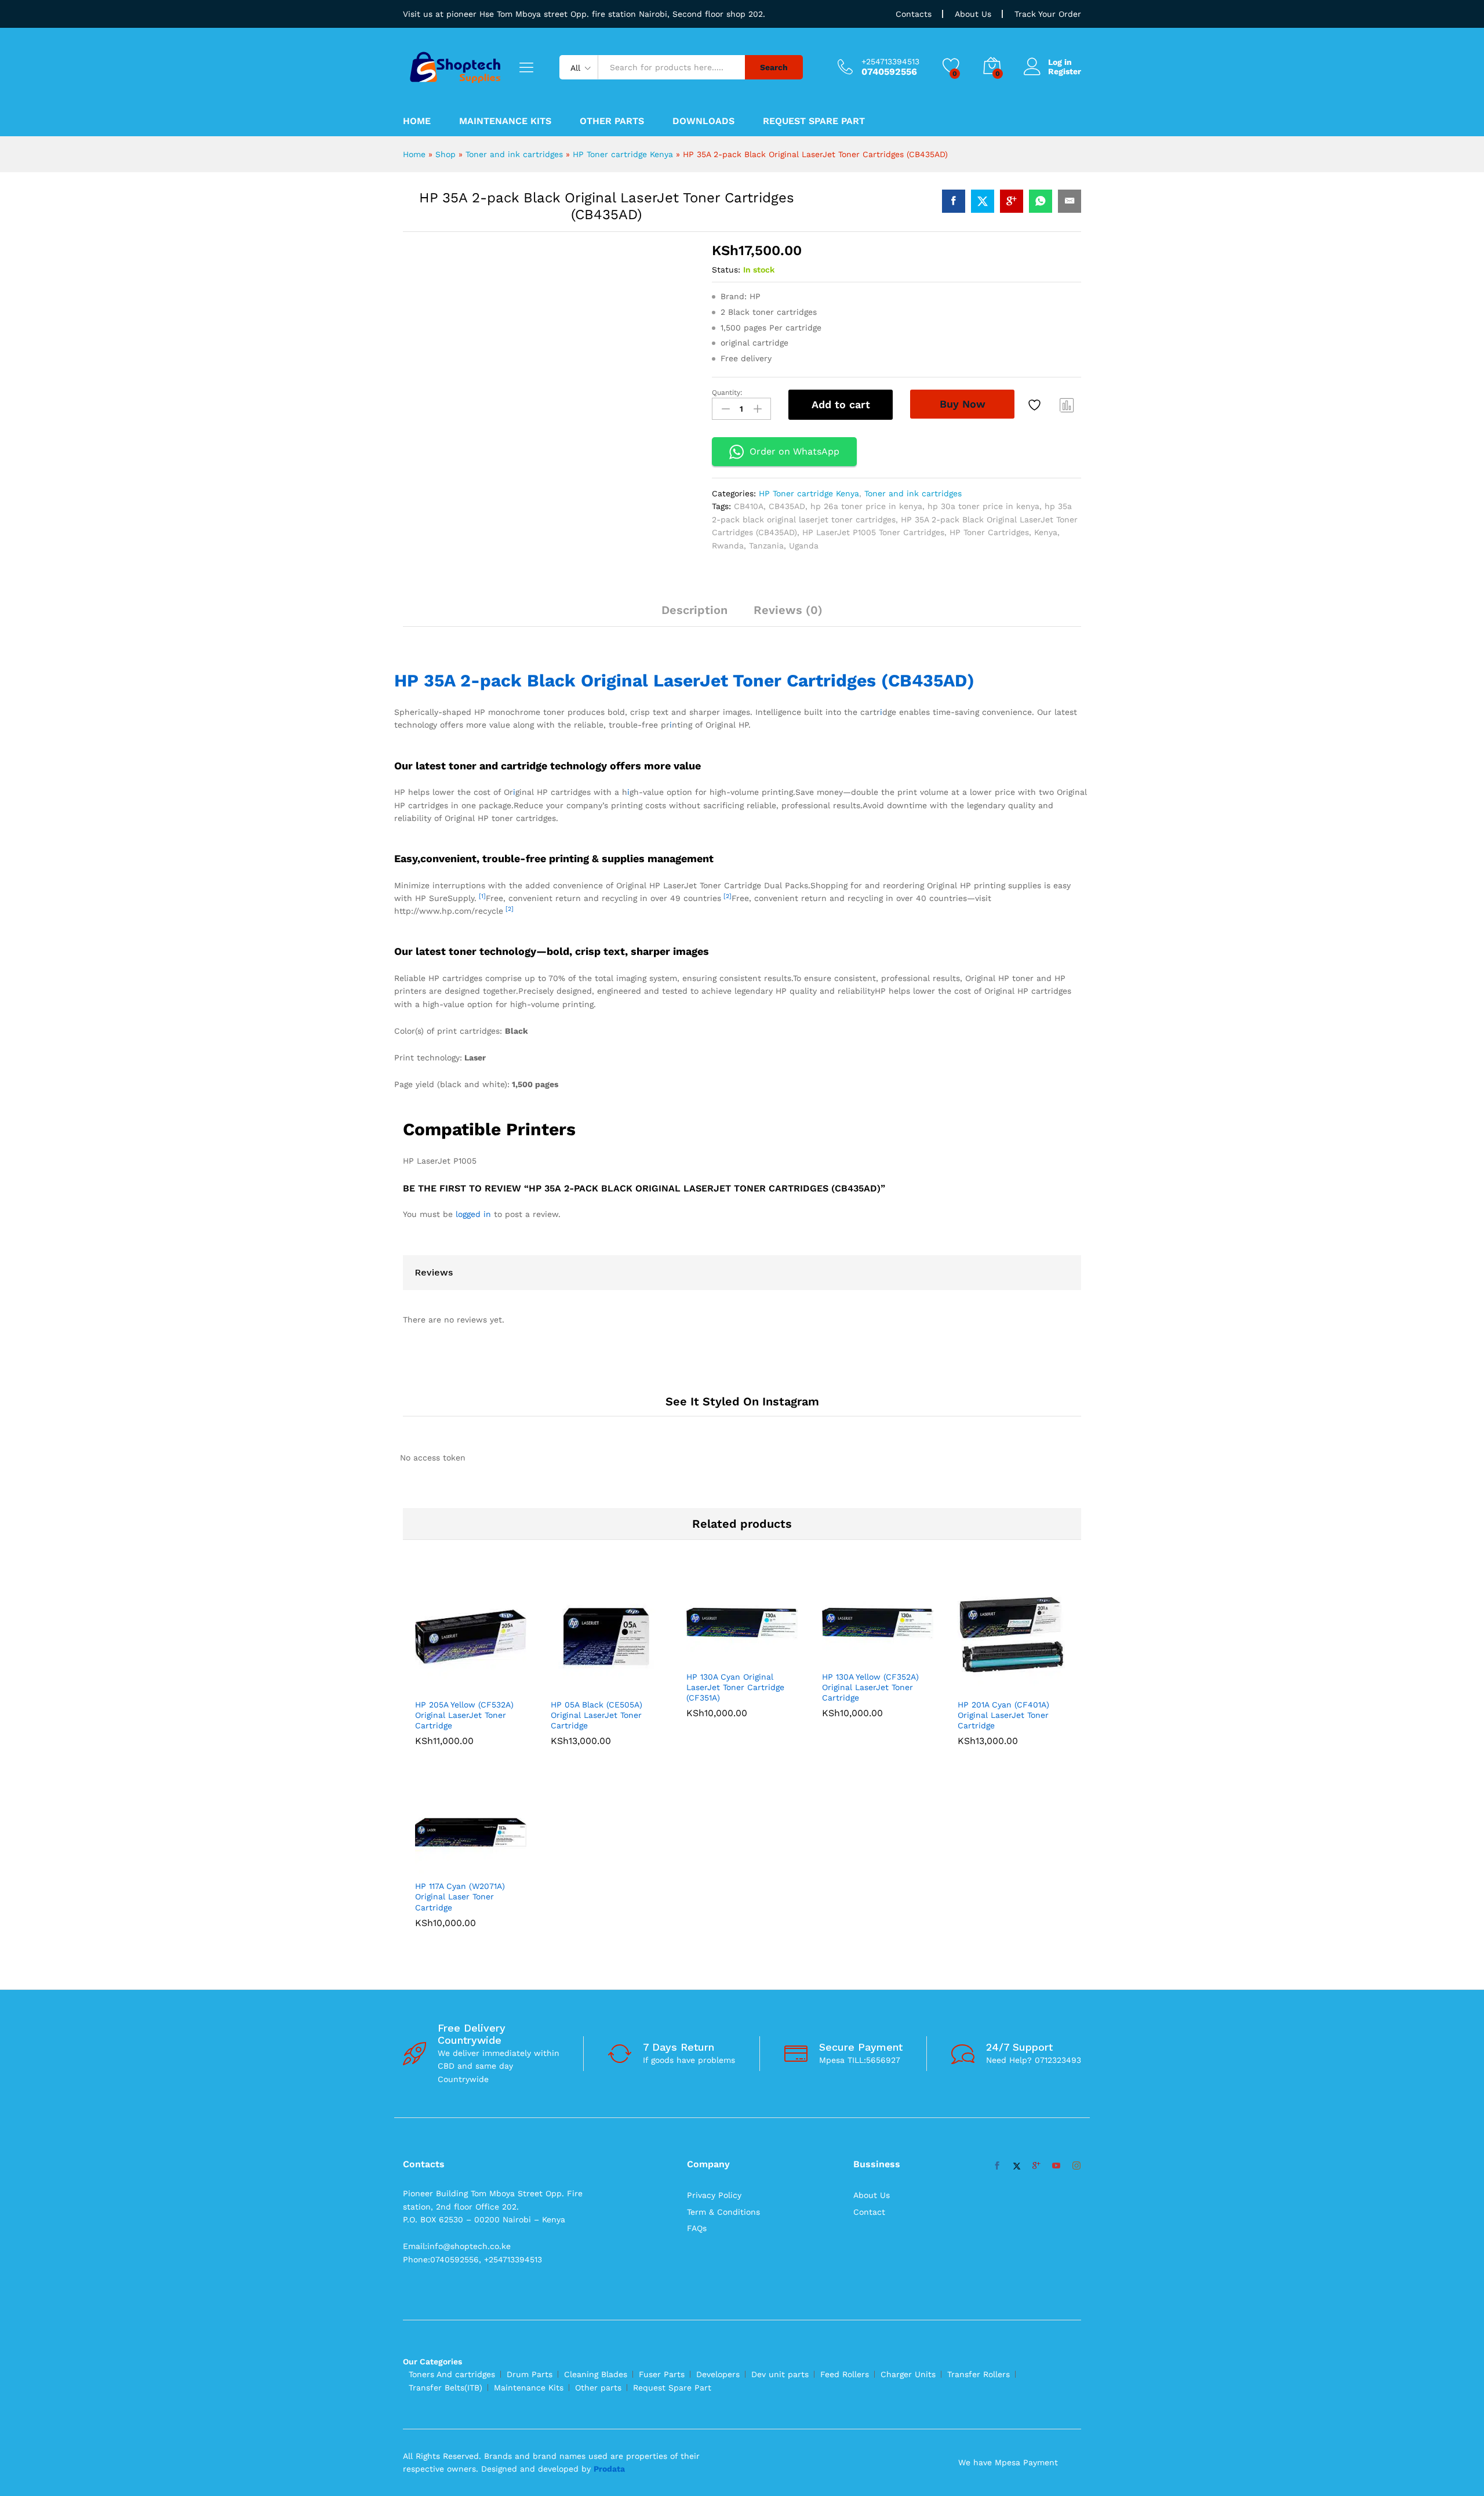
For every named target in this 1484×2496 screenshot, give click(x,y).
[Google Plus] (1036, 1829)
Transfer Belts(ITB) (445, 2050)
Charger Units (908, 2037)
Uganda (804, 546)
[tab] (694, 615)
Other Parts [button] (612, 121)
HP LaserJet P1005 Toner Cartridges (873, 532)
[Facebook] (997, 1829)
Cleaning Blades (596, 2037)
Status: (726, 270)
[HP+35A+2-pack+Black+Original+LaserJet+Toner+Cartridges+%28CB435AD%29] (983, 201)
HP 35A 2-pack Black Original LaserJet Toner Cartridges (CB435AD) (684, 697)
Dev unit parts (780, 2037)
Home (417, 121)
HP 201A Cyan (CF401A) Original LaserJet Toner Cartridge (1003, 1559)
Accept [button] (1452, 2477)
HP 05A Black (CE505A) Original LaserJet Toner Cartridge (596, 1559)
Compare (1067, 405)
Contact (869, 1874)
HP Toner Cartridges (989, 532)
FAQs (697, 1891)
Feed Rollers (845, 2037)
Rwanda (728, 546)
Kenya (1046, 532)
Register (1065, 71)
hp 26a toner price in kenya (866, 506)
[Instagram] (1076, 1829)
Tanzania (766, 546)
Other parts (598, 2050)
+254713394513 (890, 61)
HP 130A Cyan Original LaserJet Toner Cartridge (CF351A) (735, 1531)
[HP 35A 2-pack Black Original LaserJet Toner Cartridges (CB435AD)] (954, 201)
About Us (973, 14)
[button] (457, 1529)
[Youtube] (1056, 1829)
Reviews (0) (788, 610)
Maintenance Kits (505, 121)
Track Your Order (1048, 14)
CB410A (749, 506)
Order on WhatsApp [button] (794, 451)
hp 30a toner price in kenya (983, 506)
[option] (471, 1516)
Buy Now (963, 404)
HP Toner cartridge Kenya (623, 154)
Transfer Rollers (979, 2037)
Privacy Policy (714, 1858)
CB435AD (787, 506)
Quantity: (727, 393)
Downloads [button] (703, 121)
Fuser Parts (662, 2037)
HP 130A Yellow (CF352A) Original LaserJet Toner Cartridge (870, 1531)
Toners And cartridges (452, 2037)
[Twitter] (1017, 1829)
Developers (718, 2037)
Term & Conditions (723, 1874)
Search (774, 67)
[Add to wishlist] (1036, 405)
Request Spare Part (814, 121)
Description (694, 610)
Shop (445, 154)
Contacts (914, 14)
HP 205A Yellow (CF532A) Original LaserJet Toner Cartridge (464, 1559)
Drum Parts (530, 2037)
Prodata (609, 2132)
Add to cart (841, 404)
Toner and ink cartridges (514, 154)
